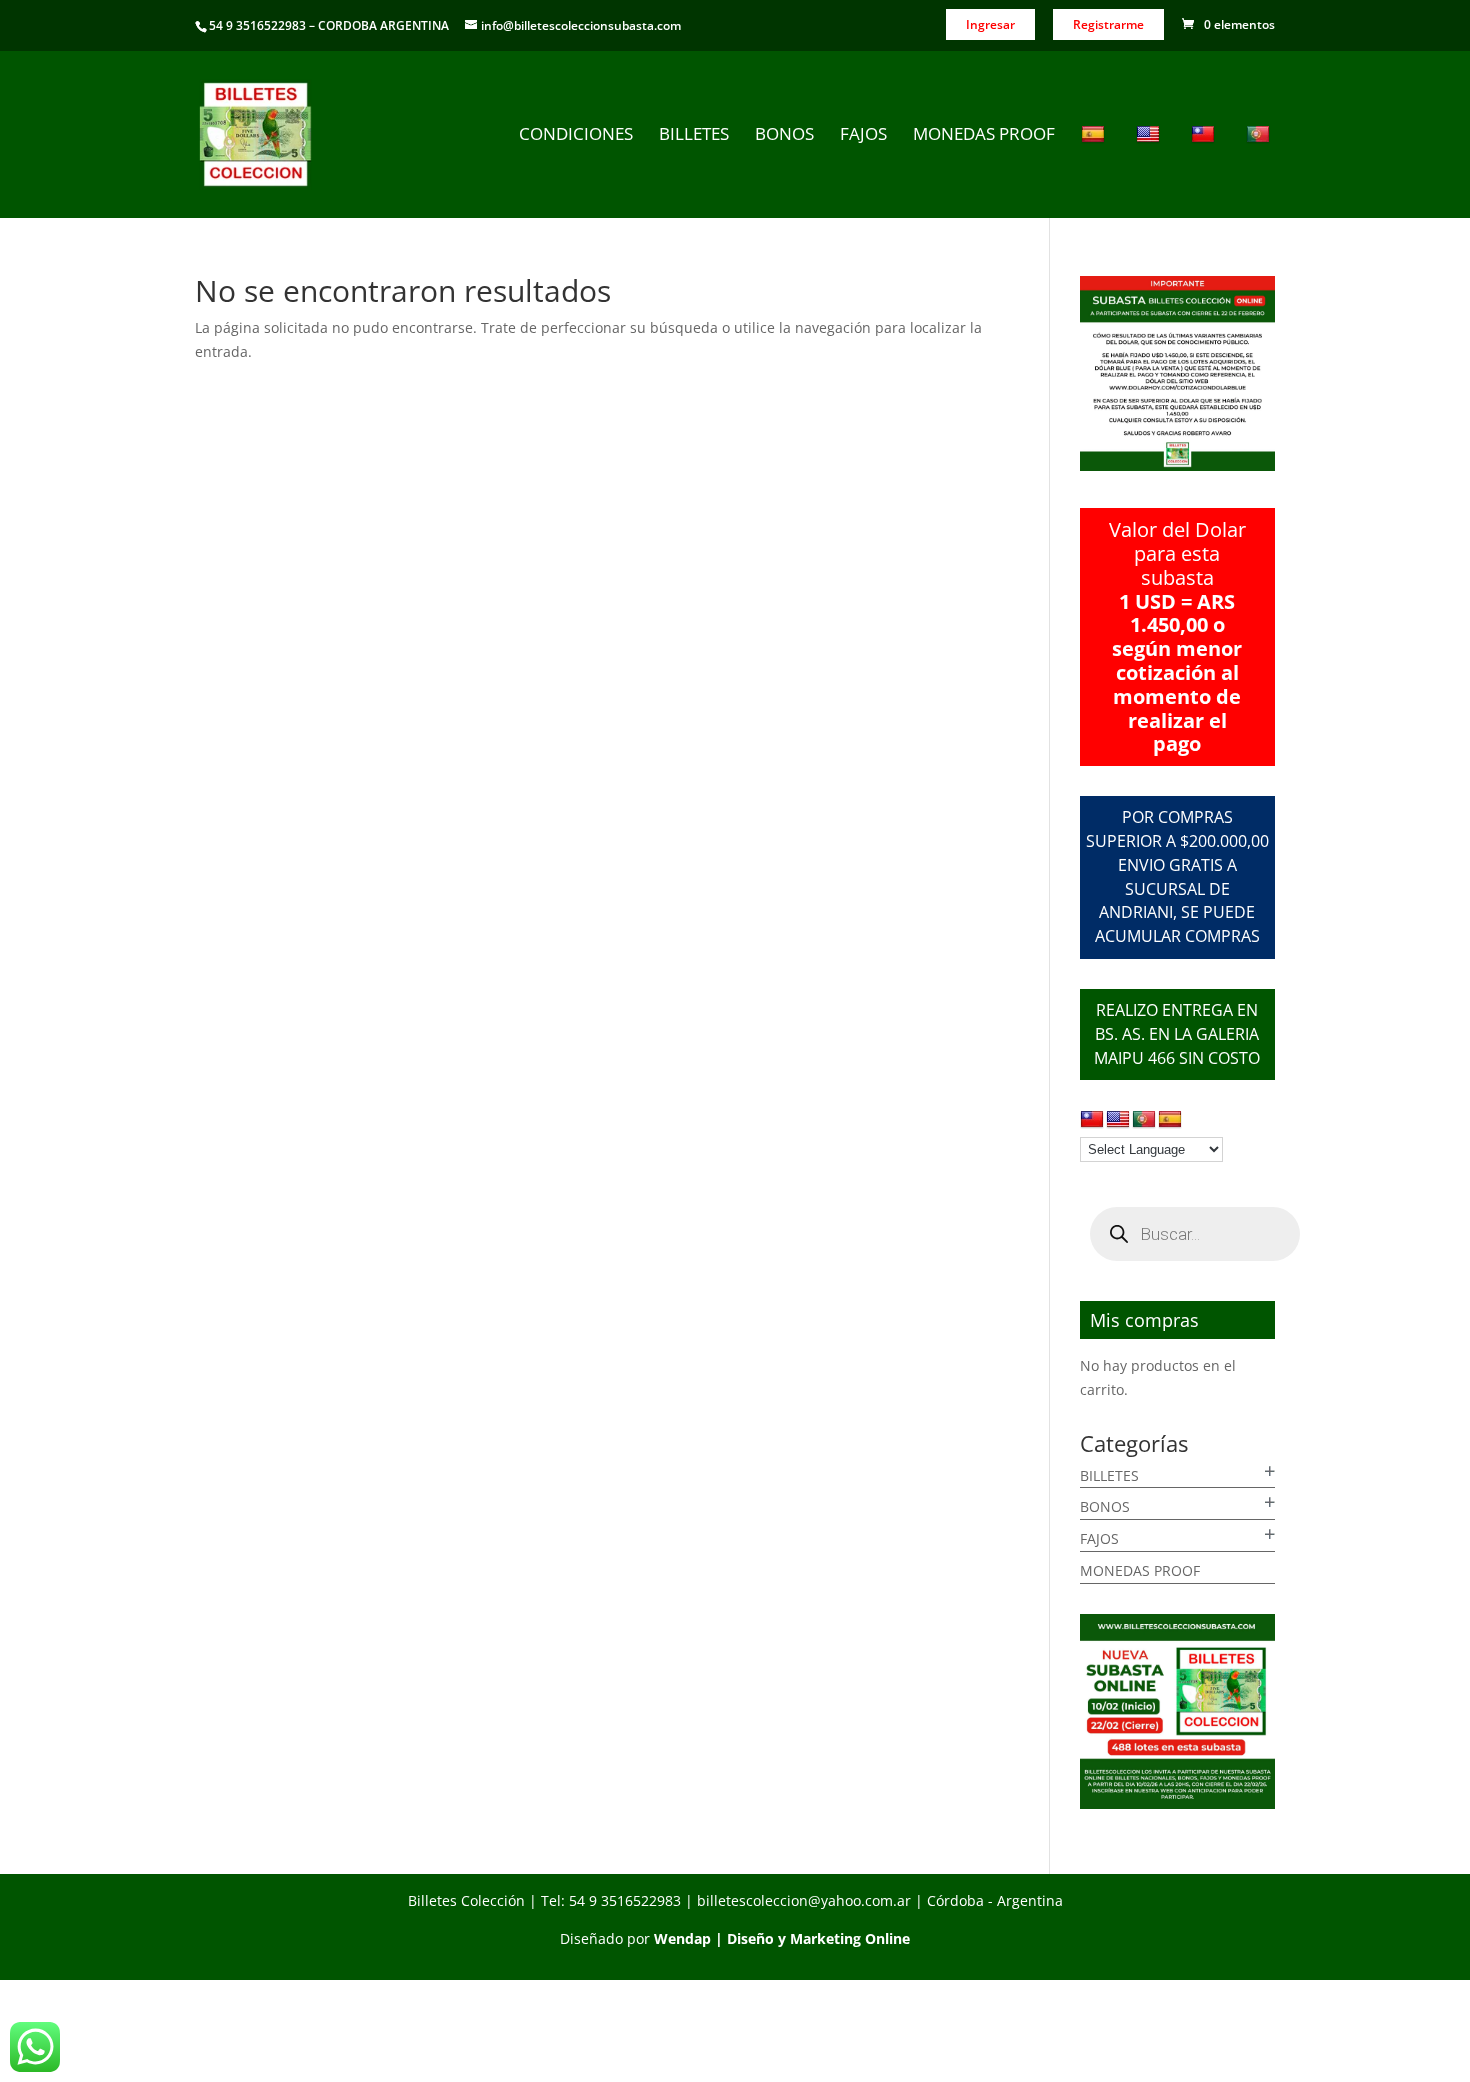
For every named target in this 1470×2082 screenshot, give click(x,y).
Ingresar (990, 24)
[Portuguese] (1260, 171)
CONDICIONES (576, 136)
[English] (1150, 171)
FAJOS (863, 136)
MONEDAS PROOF (984, 136)
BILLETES (694, 136)
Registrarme (1108, 24)
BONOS (784, 136)
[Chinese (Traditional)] (1205, 171)
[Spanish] (1095, 171)
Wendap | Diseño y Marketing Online (782, 1938)
